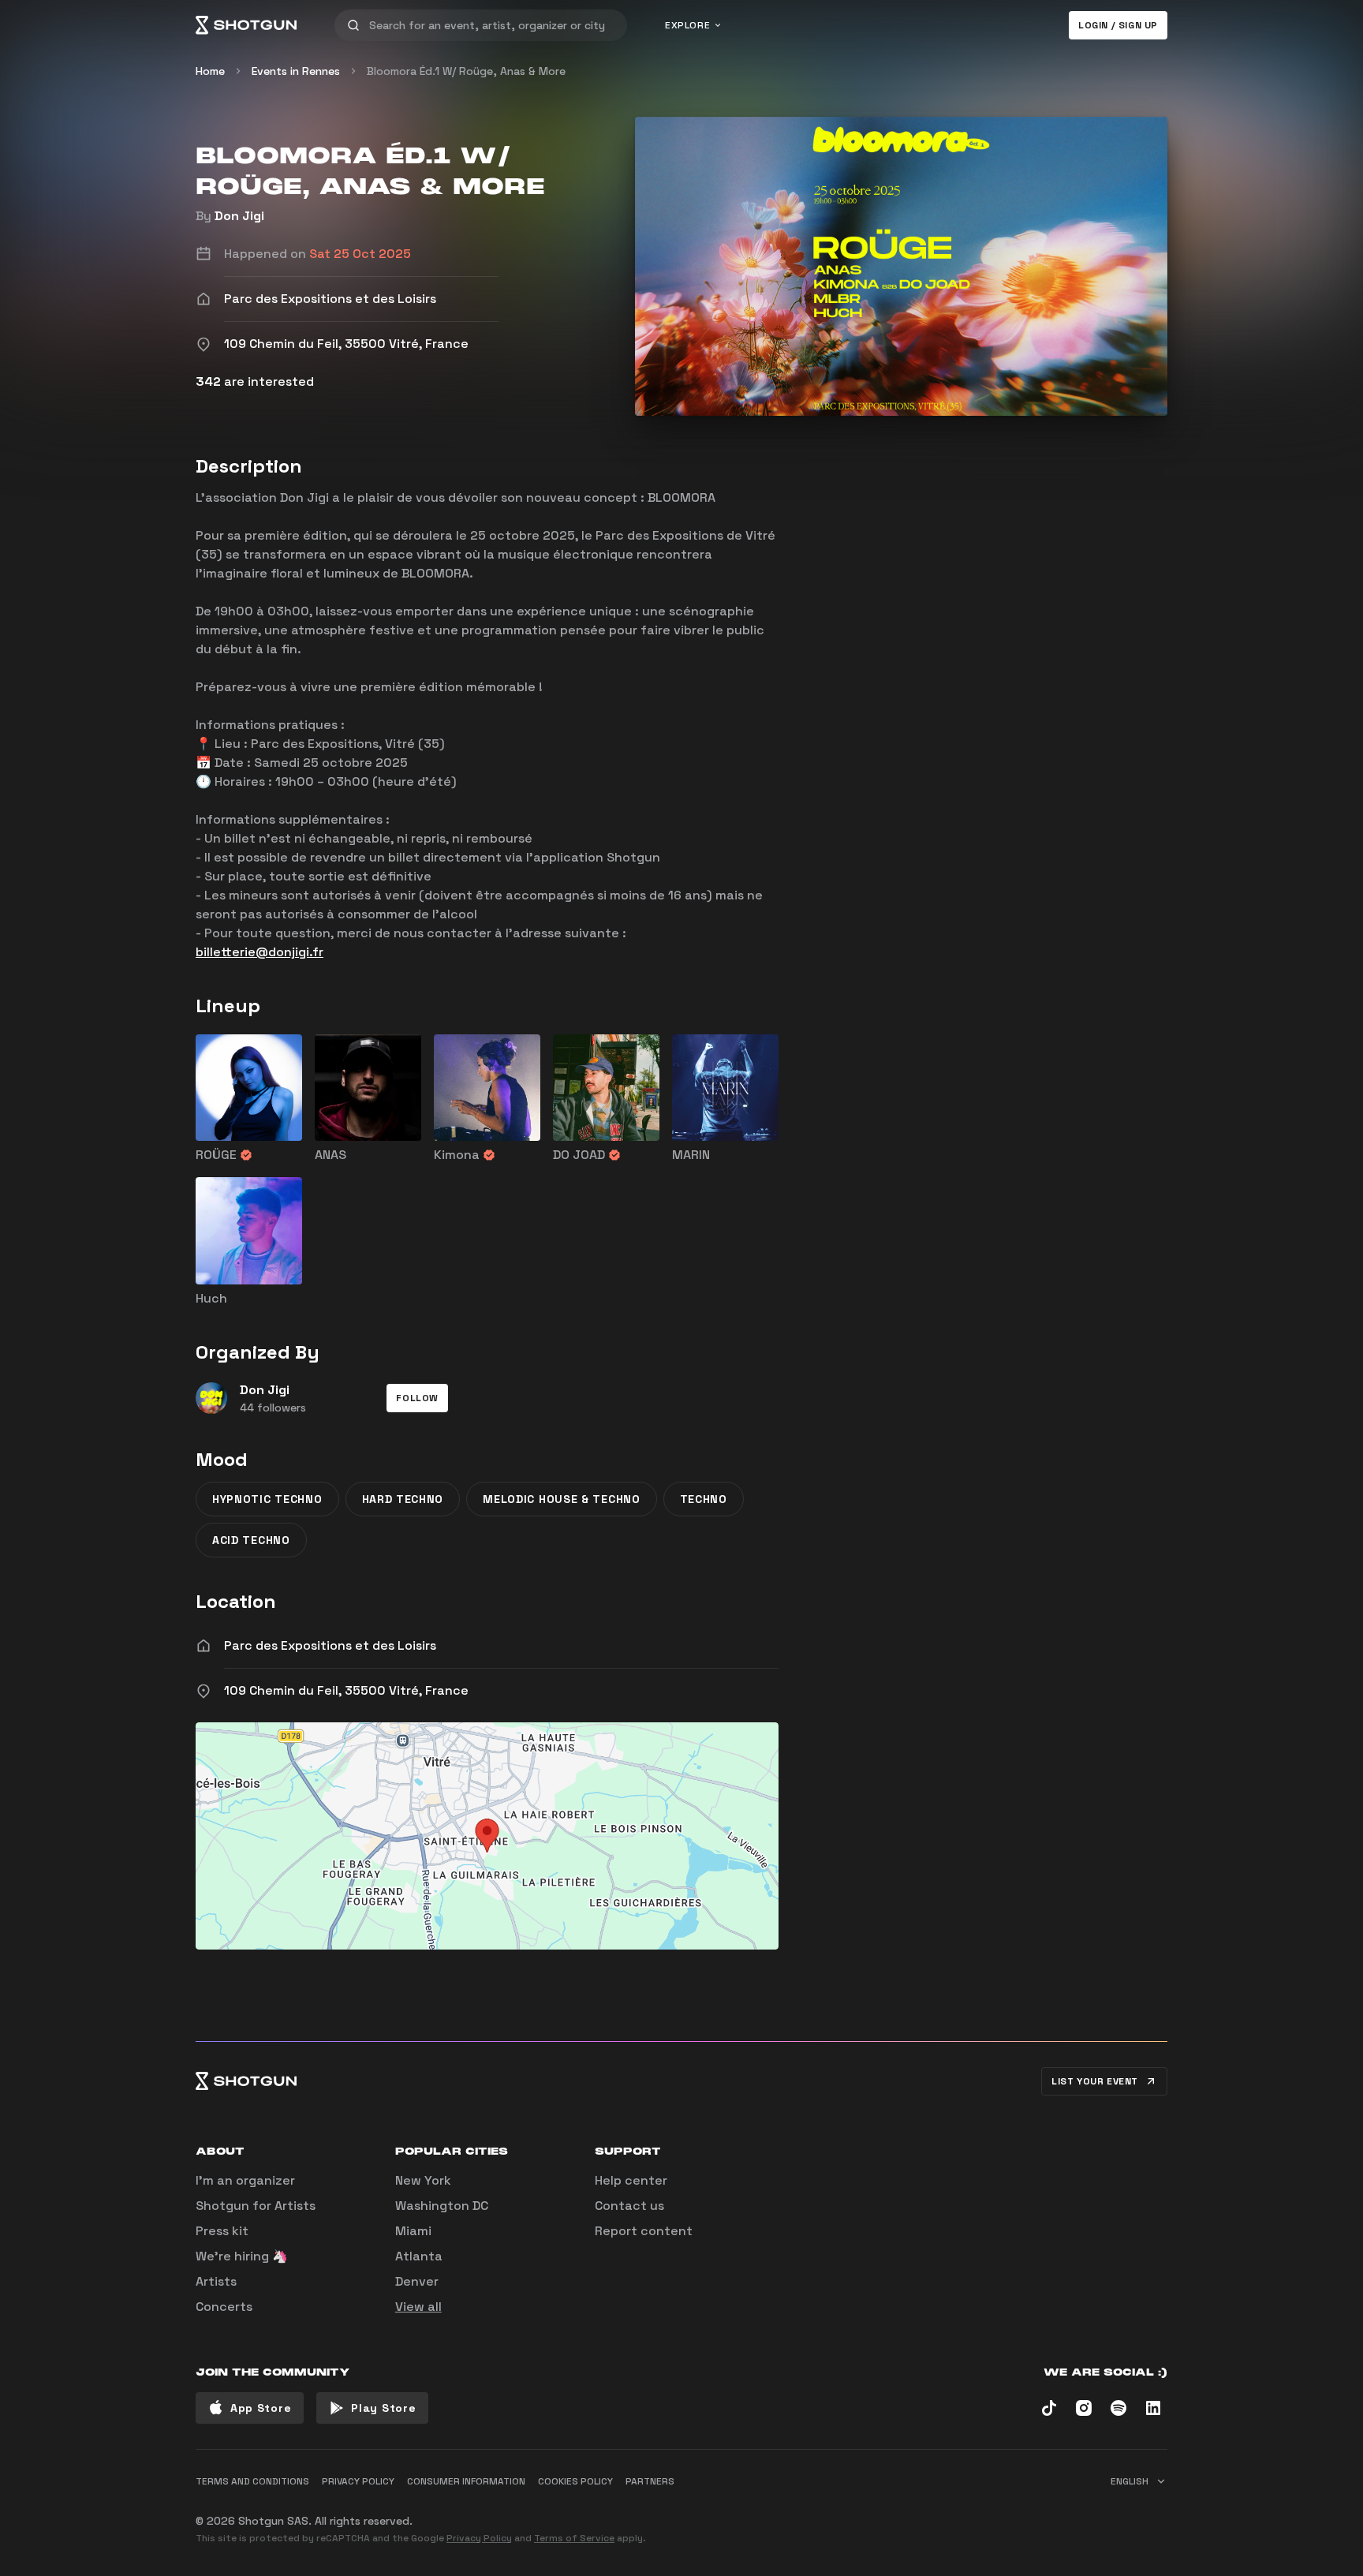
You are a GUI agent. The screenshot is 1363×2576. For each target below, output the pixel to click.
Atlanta (419, 2256)
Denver (417, 2281)
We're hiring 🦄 (242, 2256)
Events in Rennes (296, 71)
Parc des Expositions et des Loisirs (330, 1645)
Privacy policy (358, 2481)
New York (423, 2180)
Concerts (224, 2307)
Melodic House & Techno (561, 1499)
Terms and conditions (252, 2481)
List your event (1095, 2081)
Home (210, 71)
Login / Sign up (1118, 25)
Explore (687, 25)
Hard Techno (403, 1499)
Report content (644, 2231)
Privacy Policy (479, 2538)
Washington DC (442, 2206)
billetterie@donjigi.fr (260, 952)
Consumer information (466, 2481)
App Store (261, 2408)
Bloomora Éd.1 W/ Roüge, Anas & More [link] (466, 71)
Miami (413, 2231)
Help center (631, 2180)
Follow (417, 1398)
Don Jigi (239, 216)
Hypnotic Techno (267, 1499)
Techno (704, 1499)
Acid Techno (251, 1540)
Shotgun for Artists (256, 2206)
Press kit (222, 2231)
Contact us (629, 2206)
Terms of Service (574, 2538)
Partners (650, 2481)
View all (418, 2307)
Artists (216, 2281)
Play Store (383, 2408)
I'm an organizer (245, 2180)
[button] (417, 1398)
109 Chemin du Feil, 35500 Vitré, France (346, 1690)
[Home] (246, 25)
